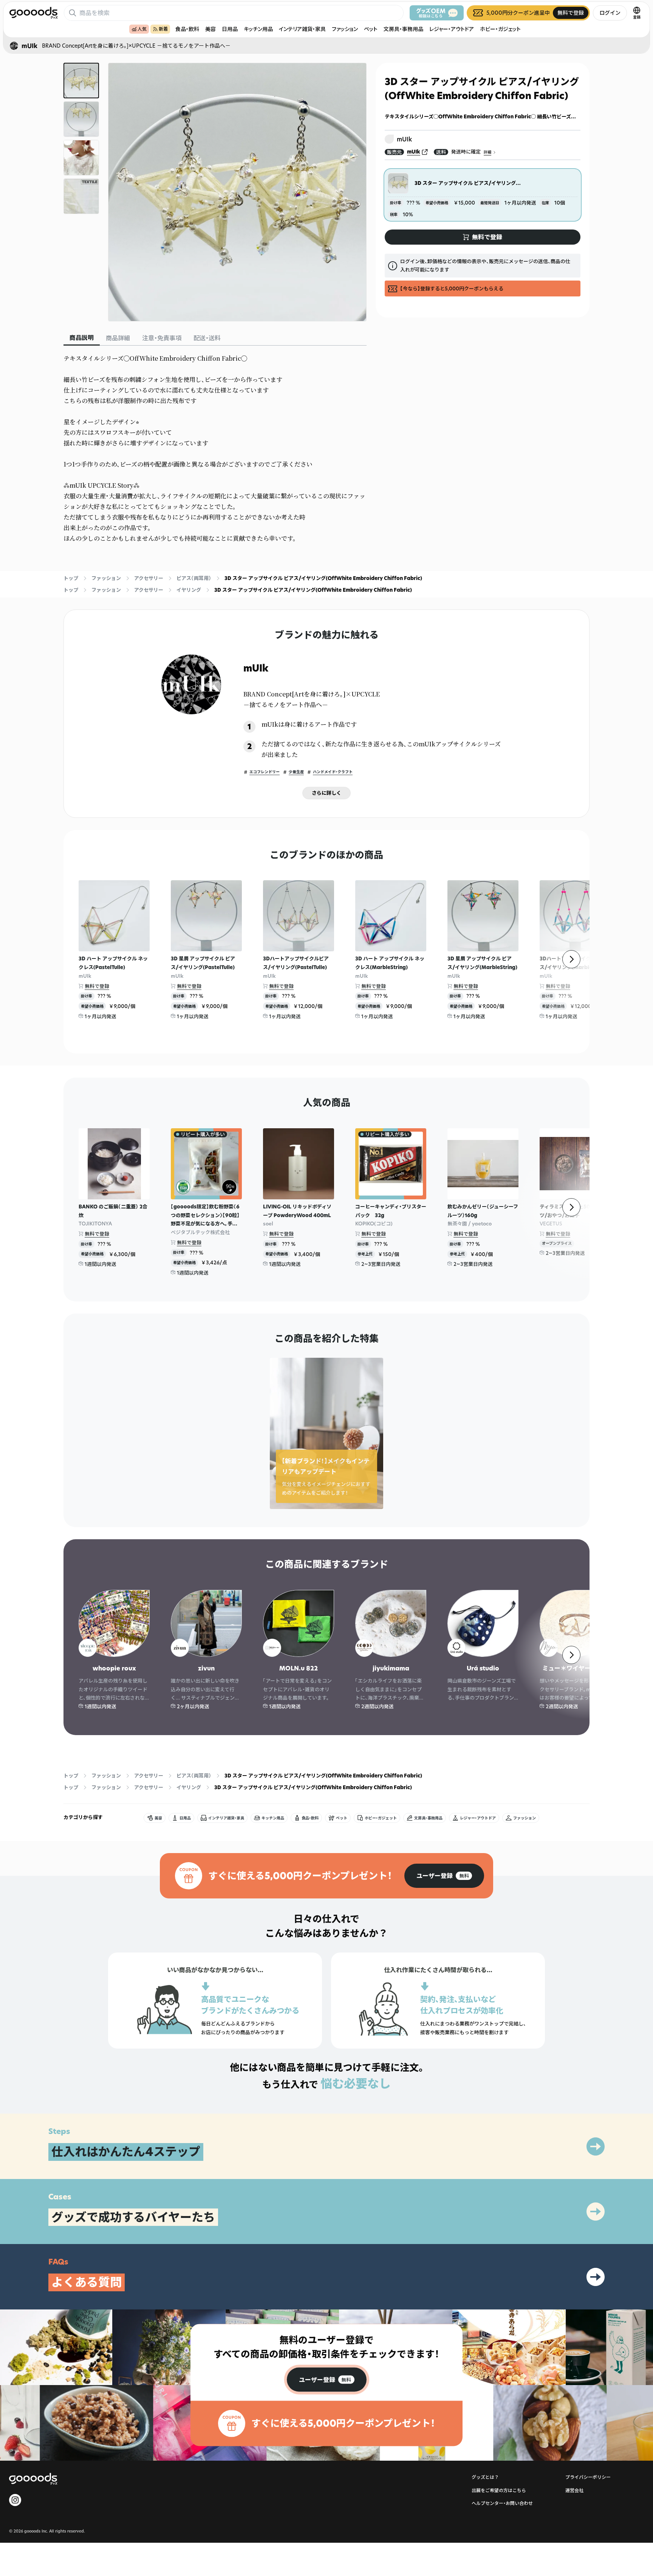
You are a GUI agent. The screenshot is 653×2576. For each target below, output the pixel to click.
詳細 (487, 153)
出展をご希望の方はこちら (499, 2490)
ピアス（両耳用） (194, 578)
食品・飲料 (187, 29)
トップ (71, 578)
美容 (210, 29)
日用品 (230, 29)
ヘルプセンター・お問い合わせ (502, 2503)
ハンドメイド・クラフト (333, 772)
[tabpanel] (215, 448)
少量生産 (296, 772)
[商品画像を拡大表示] (237, 192)
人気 (142, 29)
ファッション (345, 29)
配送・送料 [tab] (207, 338)
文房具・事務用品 (403, 29)
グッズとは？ (485, 2477)
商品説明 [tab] (82, 338)
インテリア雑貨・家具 (302, 29)
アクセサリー (149, 578)
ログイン (610, 13)
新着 (163, 29)
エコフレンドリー (265, 772)
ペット (371, 29)
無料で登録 (97, 986)
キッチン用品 (258, 29)
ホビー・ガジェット (500, 29)
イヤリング (189, 590)
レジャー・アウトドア (452, 29)
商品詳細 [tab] (118, 338)
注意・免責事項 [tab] (162, 338)
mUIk (414, 152)
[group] (444, 1876)
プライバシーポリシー (588, 2477)
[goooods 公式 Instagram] (15, 2500)
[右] (571, 959)
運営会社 (574, 2490)
